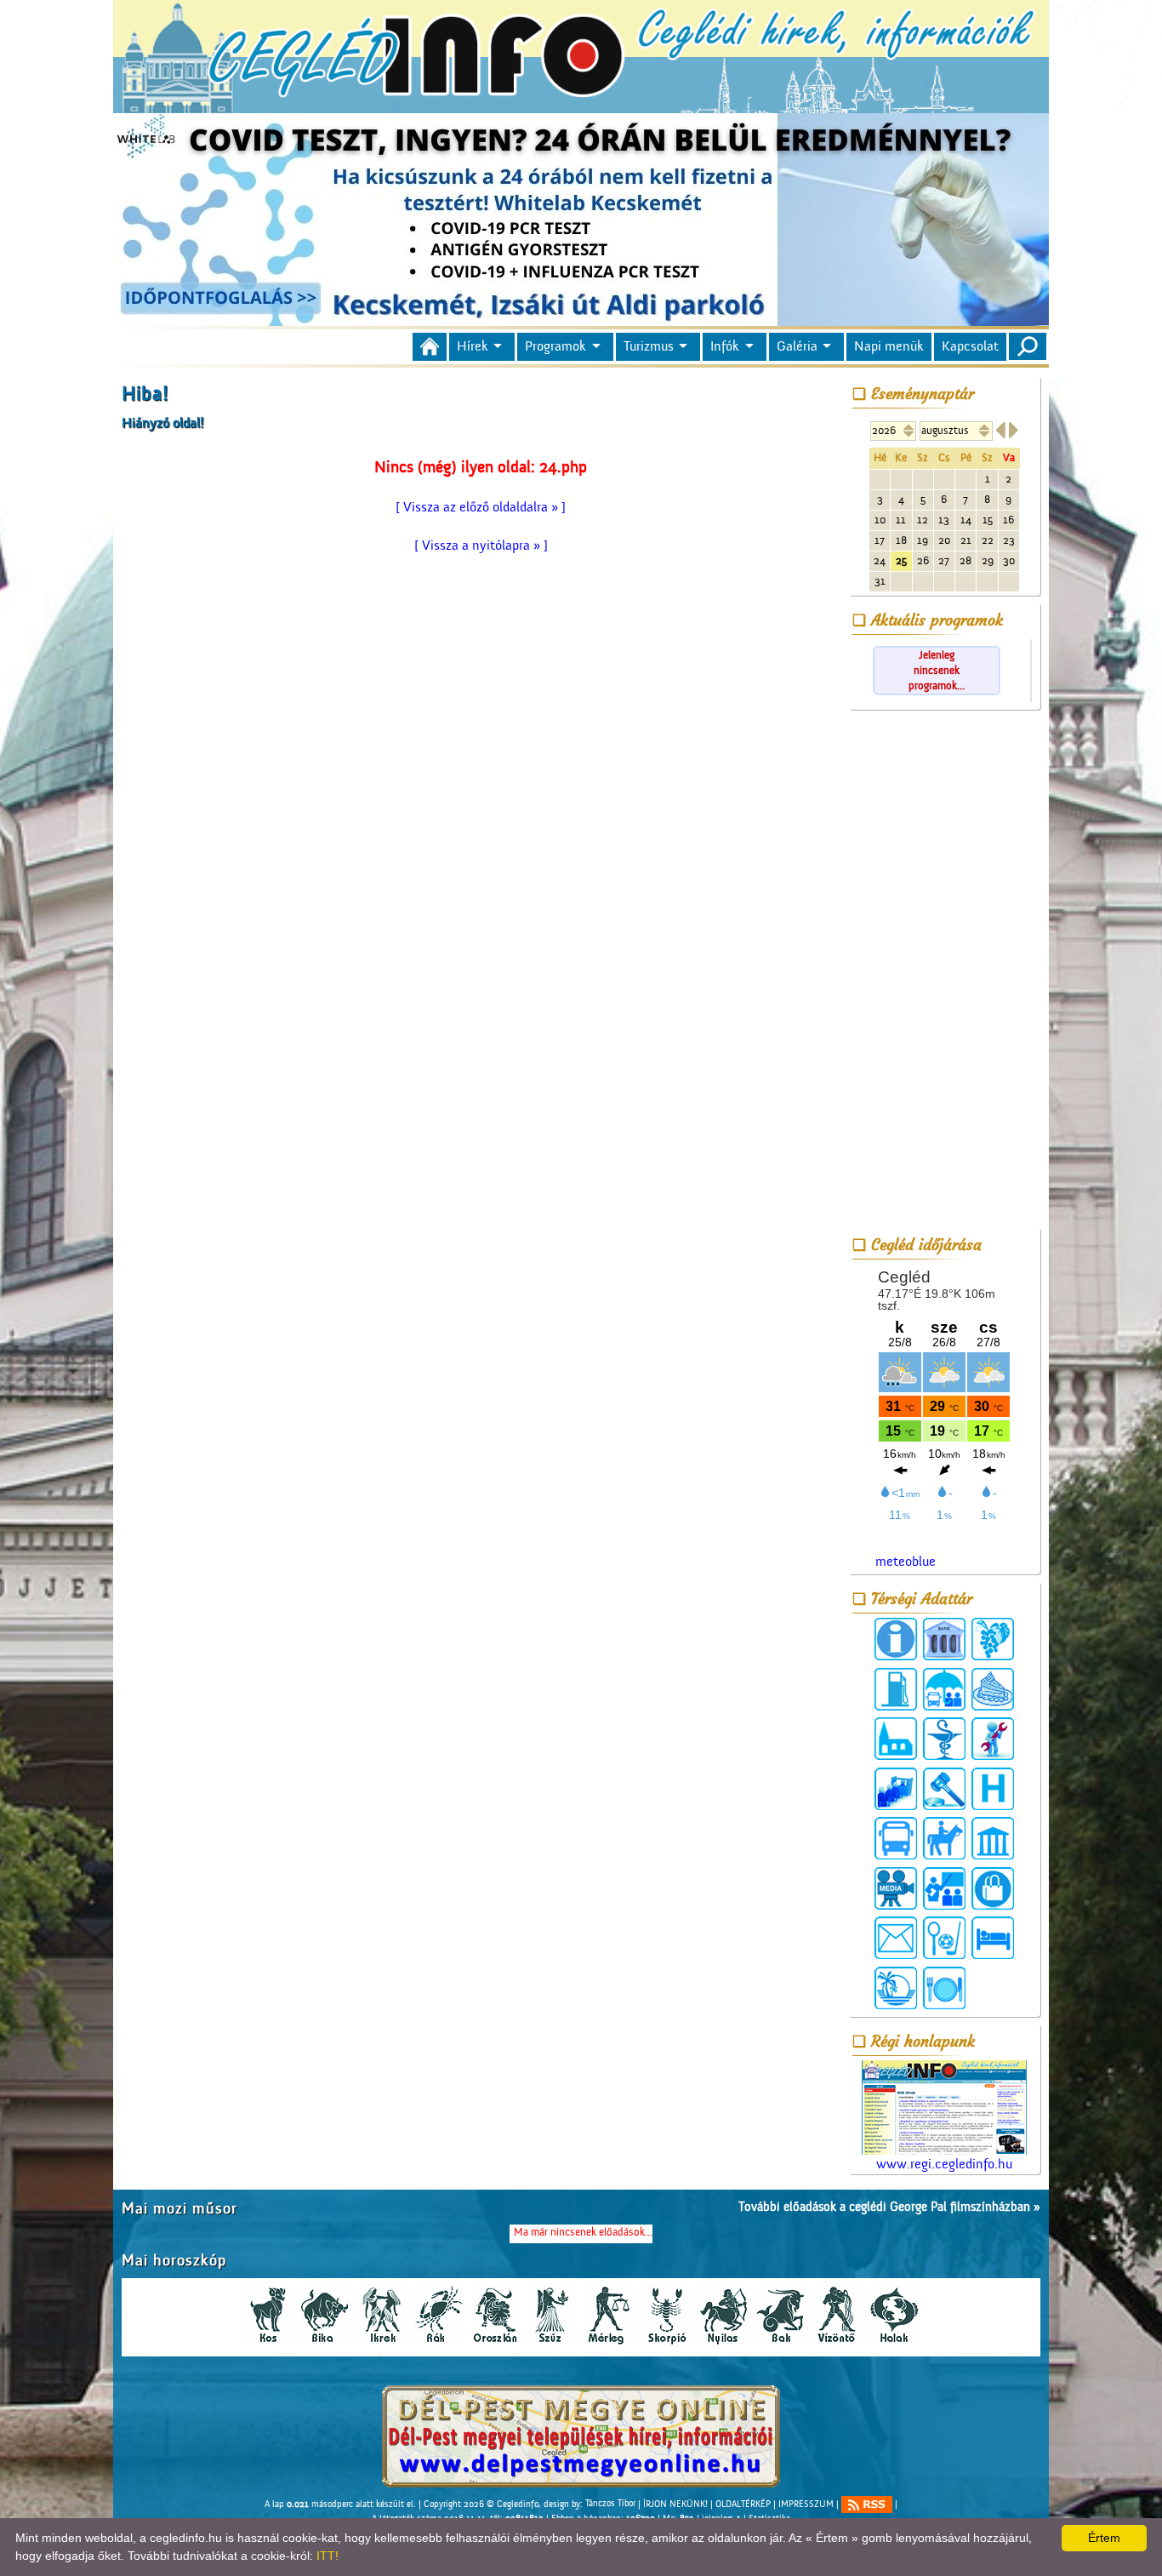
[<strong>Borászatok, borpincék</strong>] (993, 1639)
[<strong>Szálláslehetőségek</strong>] (993, 1938)
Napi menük (889, 346)
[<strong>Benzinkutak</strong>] (896, 1689)
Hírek (473, 346)
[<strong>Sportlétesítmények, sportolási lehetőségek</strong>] (944, 1938)
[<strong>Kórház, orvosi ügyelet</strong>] (993, 1789)
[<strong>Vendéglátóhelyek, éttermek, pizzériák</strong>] (944, 1988)
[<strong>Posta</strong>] (896, 1938)
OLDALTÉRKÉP (743, 2504)
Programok (555, 346)
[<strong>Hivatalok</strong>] (896, 1789)
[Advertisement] (944, 972)
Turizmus (649, 346)
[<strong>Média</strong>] (896, 1888)
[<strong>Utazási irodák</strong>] (896, 1988)
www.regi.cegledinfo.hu (944, 2164)
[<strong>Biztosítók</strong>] (944, 1689)
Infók (725, 346)
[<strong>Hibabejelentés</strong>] (993, 1739)
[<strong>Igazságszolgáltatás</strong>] (944, 1789)
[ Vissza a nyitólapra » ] (481, 545)
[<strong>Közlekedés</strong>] (896, 1838)
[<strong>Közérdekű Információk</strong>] (896, 1639)
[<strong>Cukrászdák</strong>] (993, 1689)
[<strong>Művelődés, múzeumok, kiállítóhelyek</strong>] (993, 1838)
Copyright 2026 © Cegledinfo (481, 2504)
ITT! (328, 2556)
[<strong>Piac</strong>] (993, 1888)
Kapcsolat (970, 346)
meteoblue (906, 1562)
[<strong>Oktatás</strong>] (944, 1888)
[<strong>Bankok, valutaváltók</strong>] (944, 1639)
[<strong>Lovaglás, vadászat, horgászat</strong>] (944, 1838)
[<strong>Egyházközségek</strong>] (896, 1739)
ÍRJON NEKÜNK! (675, 2504)
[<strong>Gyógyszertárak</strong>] (944, 1739)
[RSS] (867, 2505)
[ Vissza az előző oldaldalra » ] (481, 507)
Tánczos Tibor (610, 2504)
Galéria (797, 346)
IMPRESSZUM (806, 2504)
